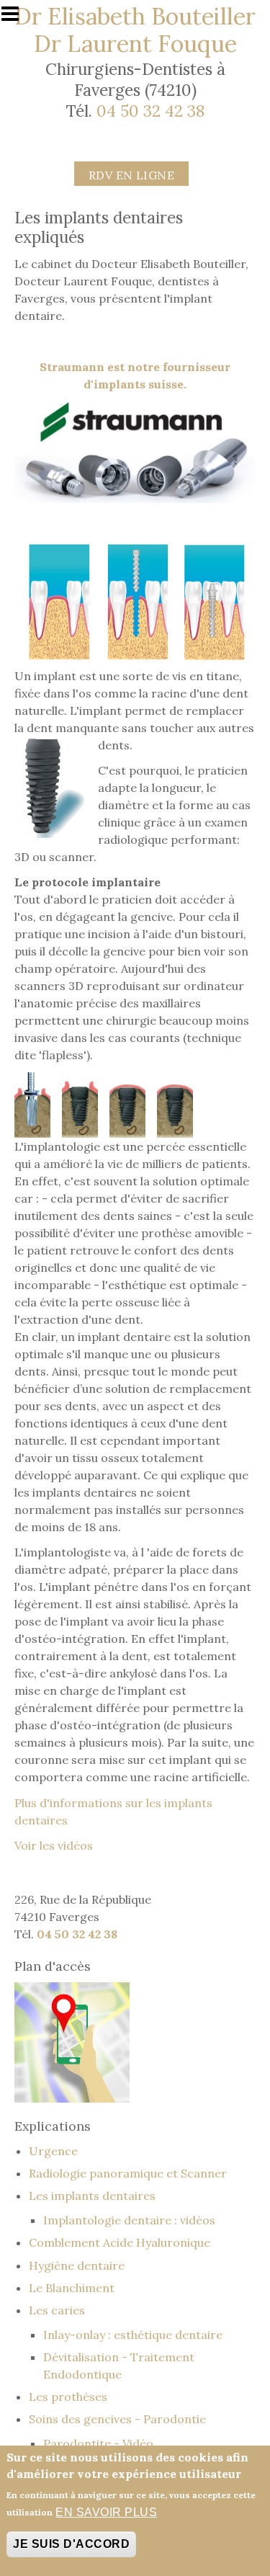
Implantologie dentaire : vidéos (129, 2220)
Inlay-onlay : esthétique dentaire (133, 2335)
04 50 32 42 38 (150, 111)
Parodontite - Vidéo (98, 2443)
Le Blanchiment (72, 2288)
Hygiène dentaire (77, 2265)
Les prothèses (68, 2397)
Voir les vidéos (54, 1845)
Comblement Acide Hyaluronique (120, 2242)
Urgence (53, 2151)
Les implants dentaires (92, 2196)
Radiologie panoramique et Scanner (128, 2173)
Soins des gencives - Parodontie (117, 2419)
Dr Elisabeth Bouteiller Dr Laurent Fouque (135, 30)
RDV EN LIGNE (132, 175)
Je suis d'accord (71, 2544)
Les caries (57, 2310)
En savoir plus (106, 2512)
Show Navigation (17, 18)
